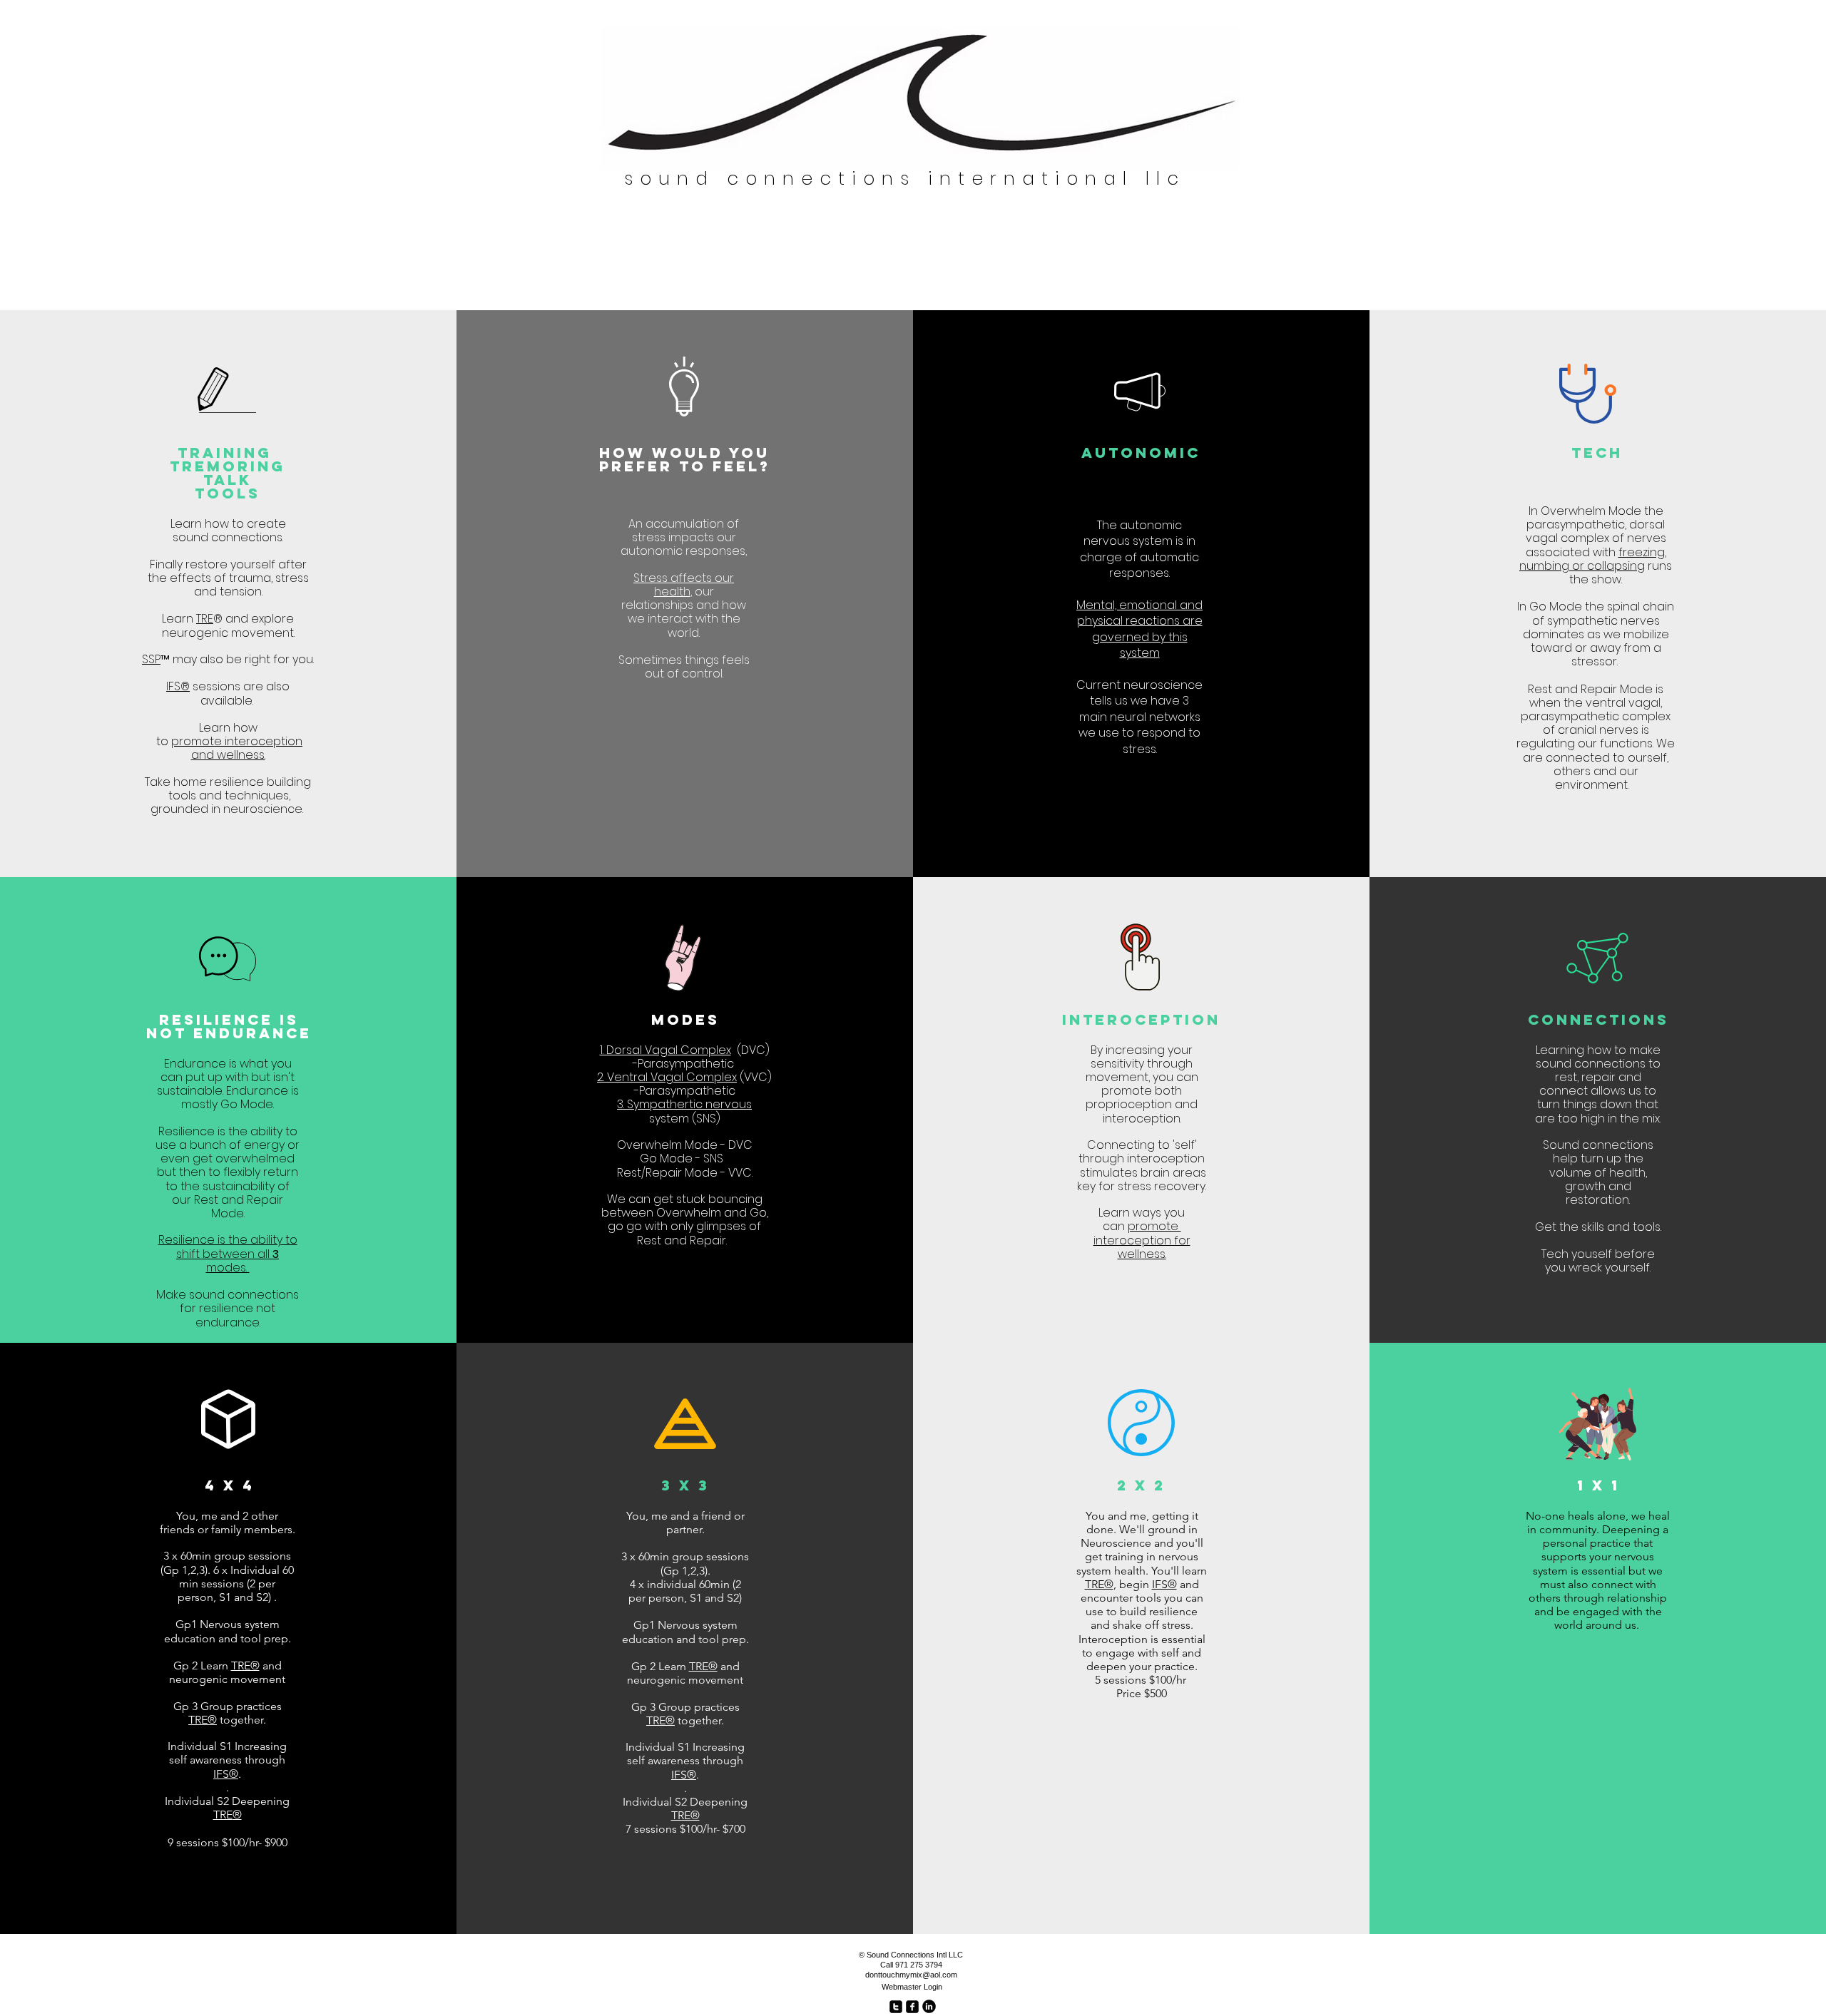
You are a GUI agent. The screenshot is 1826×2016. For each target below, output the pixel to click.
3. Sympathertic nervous (684, 1104)
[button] (227, 1261)
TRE (205, 619)
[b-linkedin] (929, 2006)
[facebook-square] (912, 2007)
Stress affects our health (684, 585)
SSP (151, 659)
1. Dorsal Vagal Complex (665, 1050)
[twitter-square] (896, 2007)
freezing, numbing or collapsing (1593, 559)
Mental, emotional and (1139, 605)
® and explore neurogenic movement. (228, 625)
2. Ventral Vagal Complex (667, 1077)
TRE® (245, 1665)
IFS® (1164, 1584)
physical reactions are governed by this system (1140, 637)
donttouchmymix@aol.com (911, 1975)
